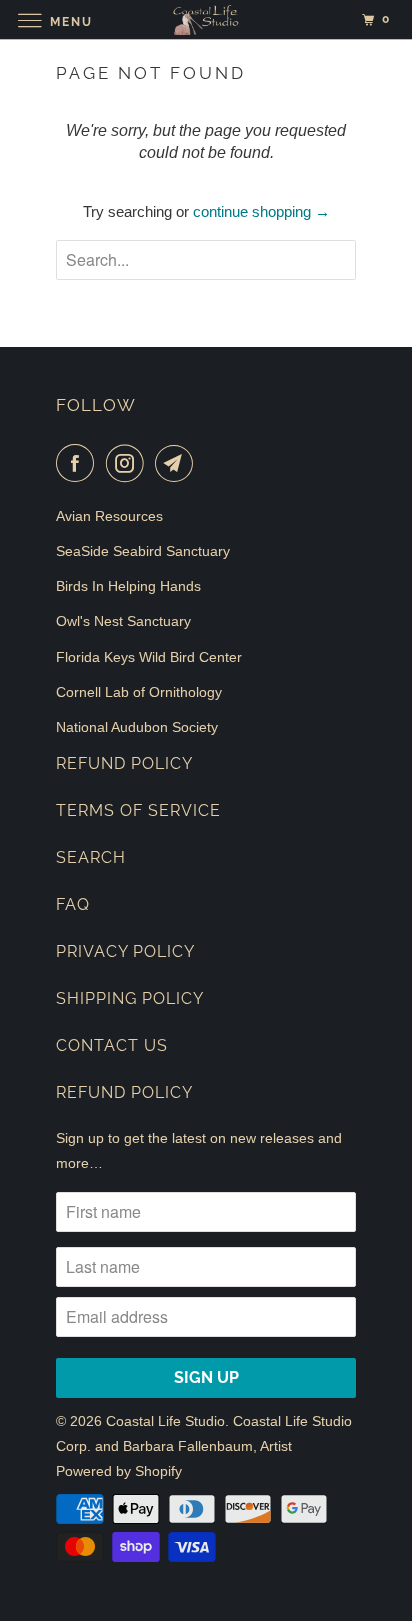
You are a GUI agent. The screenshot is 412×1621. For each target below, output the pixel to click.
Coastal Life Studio (165, 1421)
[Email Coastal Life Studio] (178, 463)
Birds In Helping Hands (128, 586)
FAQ (73, 904)
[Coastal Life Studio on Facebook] (79, 463)
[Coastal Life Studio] (206, 19)
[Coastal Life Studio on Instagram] (129, 463)
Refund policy (124, 1092)
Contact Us (112, 1045)
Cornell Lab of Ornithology (139, 692)
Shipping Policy (130, 998)
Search (91, 857)
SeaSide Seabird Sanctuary (143, 551)
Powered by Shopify (119, 1471)
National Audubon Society (137, 727)
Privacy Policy (125, 951)
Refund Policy (124, 763)
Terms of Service (138, 810)
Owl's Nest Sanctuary (123, 621)
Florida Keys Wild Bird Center (149, 657)
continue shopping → (261, 211)
